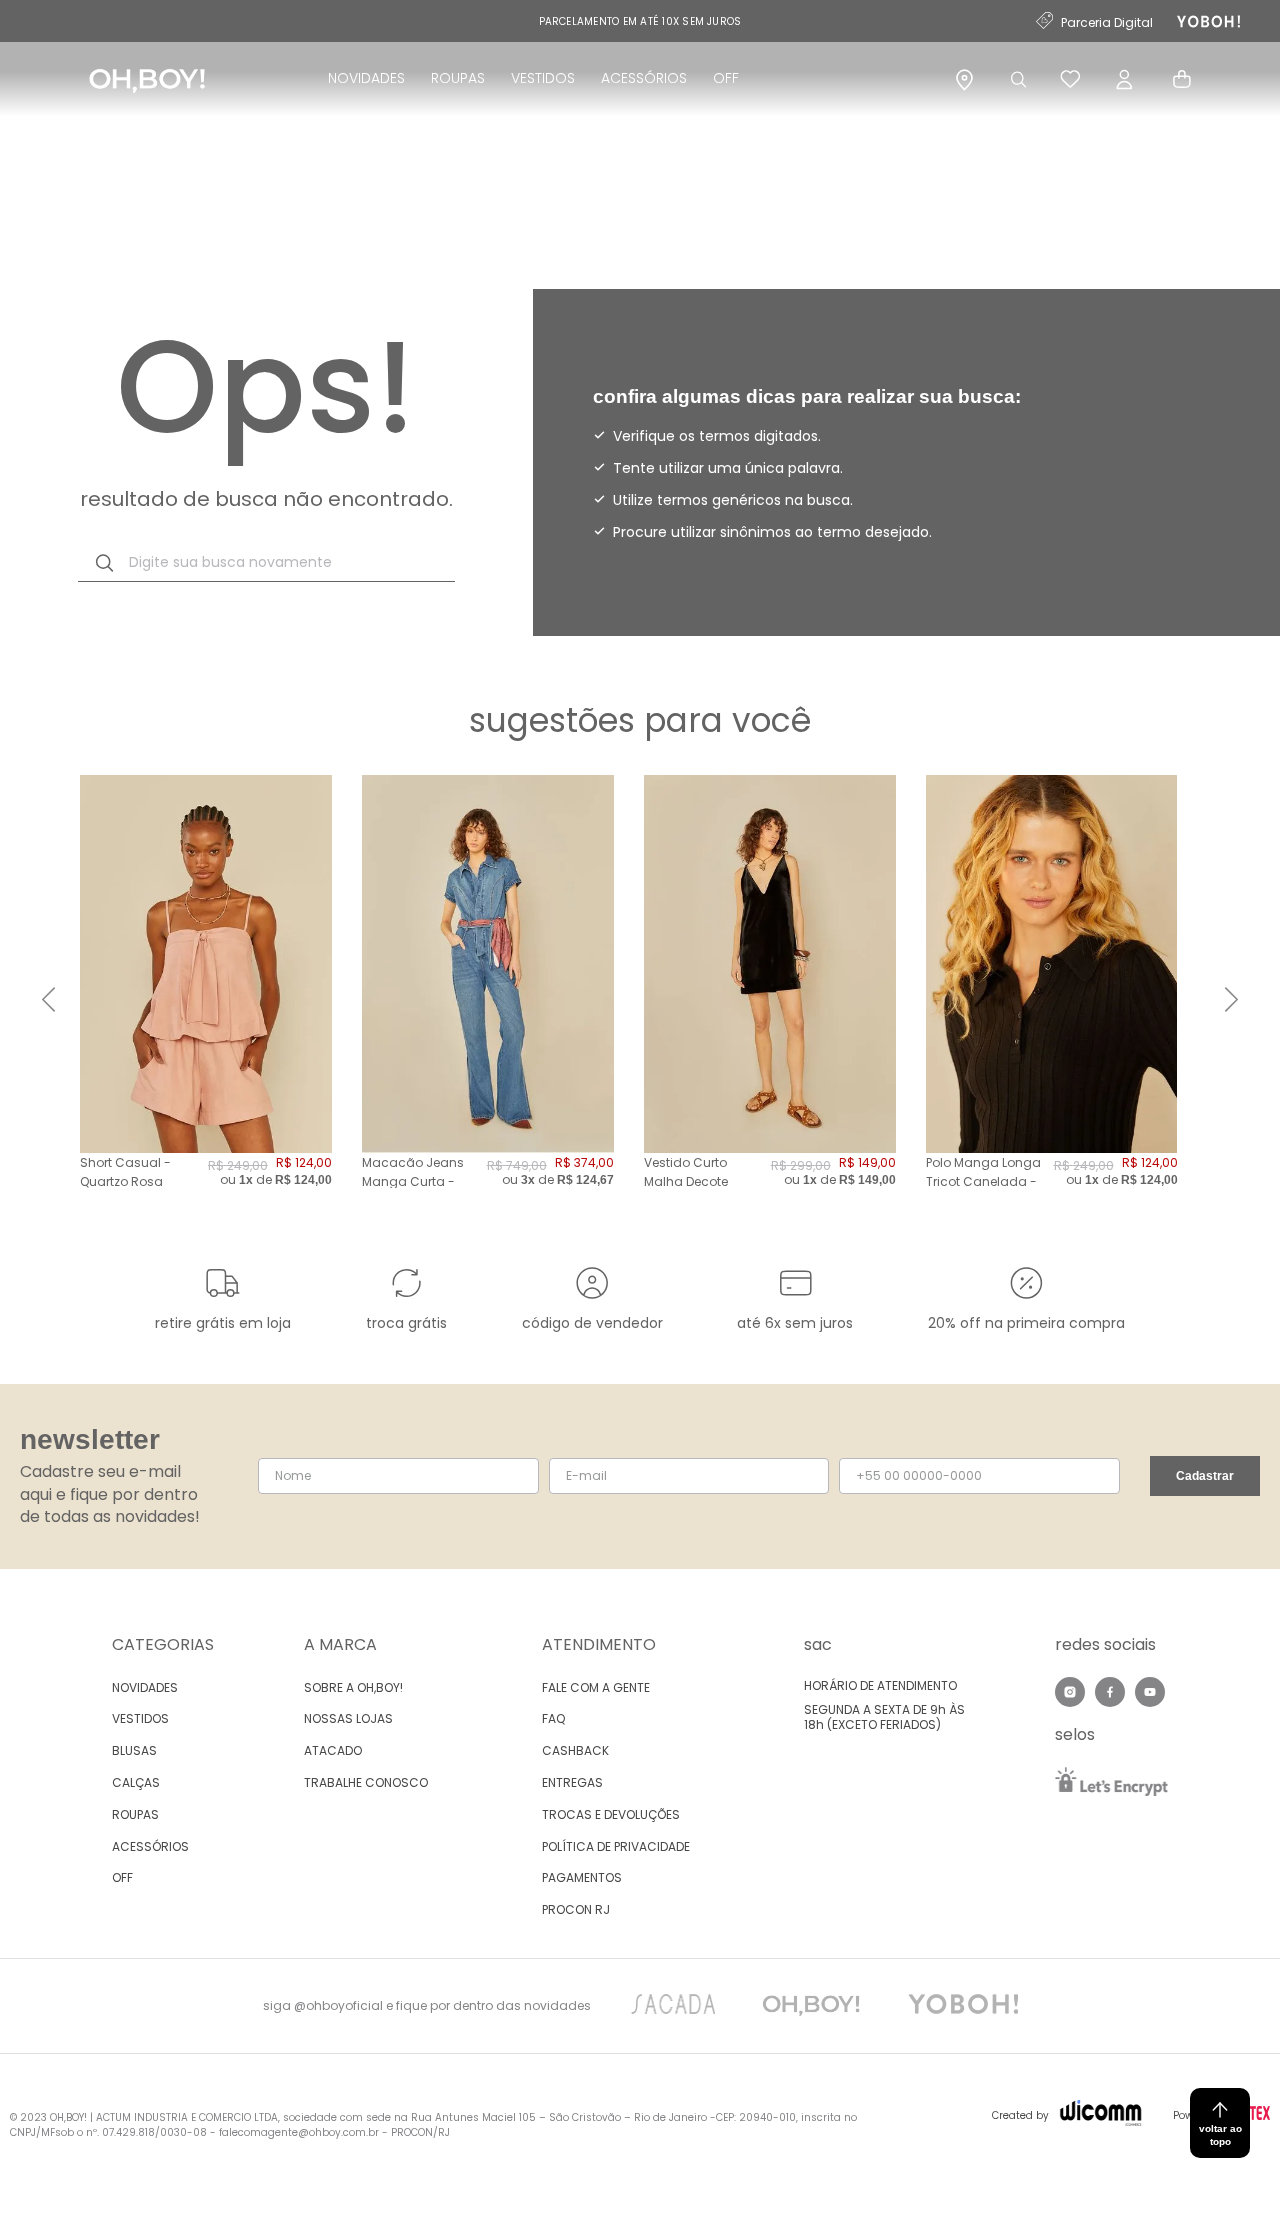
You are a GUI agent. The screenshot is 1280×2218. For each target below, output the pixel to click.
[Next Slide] (1231, 999)
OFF (726, 78)
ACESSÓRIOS (644, 78)
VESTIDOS (543, 78)
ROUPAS (458, 78)
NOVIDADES (366, 78)
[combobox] (266, 563)
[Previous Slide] (48, 999)
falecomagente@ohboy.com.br (299, 2132)
